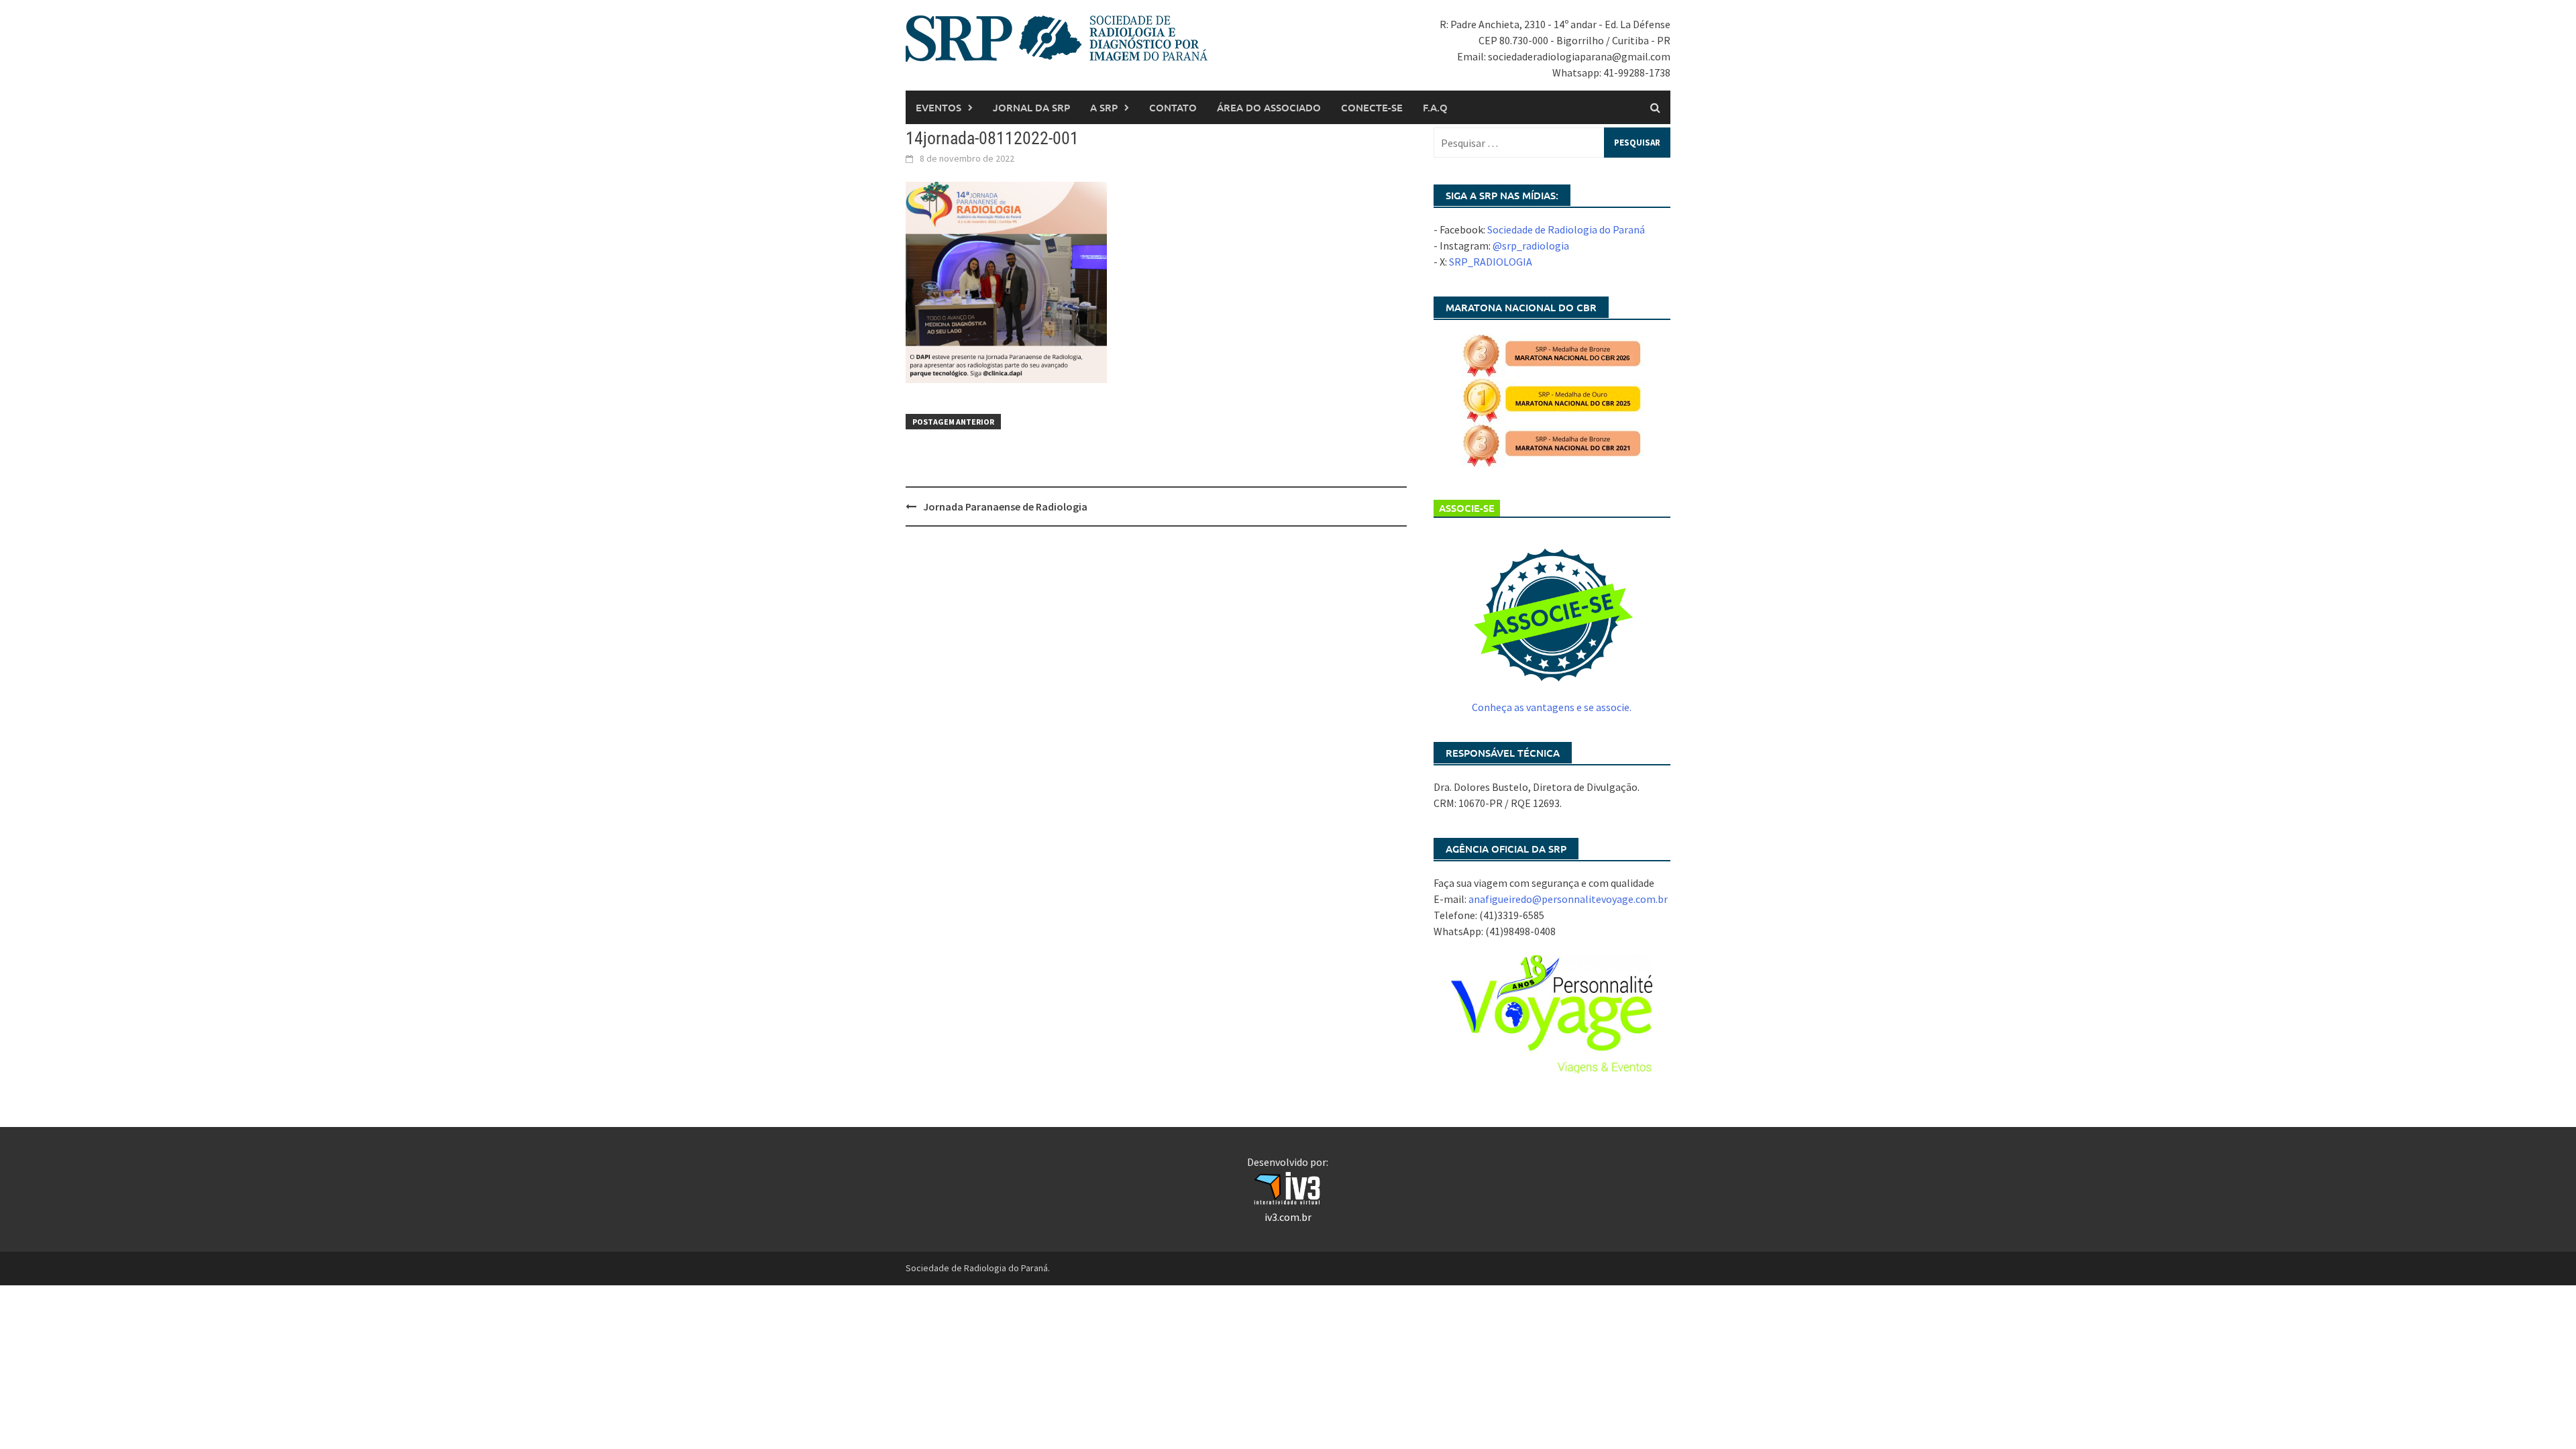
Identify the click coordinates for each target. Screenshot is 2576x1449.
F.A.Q (1435, 107)
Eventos (938, 107)
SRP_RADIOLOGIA (1491, 262)
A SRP (1104, 107)
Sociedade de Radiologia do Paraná (1566, 229)
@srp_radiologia (1531, 246)
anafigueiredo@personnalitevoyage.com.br (1568, 899)
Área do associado (1269, 107)
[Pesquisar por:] (1552, 143)
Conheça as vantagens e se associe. (1552, 707)
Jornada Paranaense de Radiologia (1005, 506)
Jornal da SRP (1031, 107)
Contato (1173, 107)
